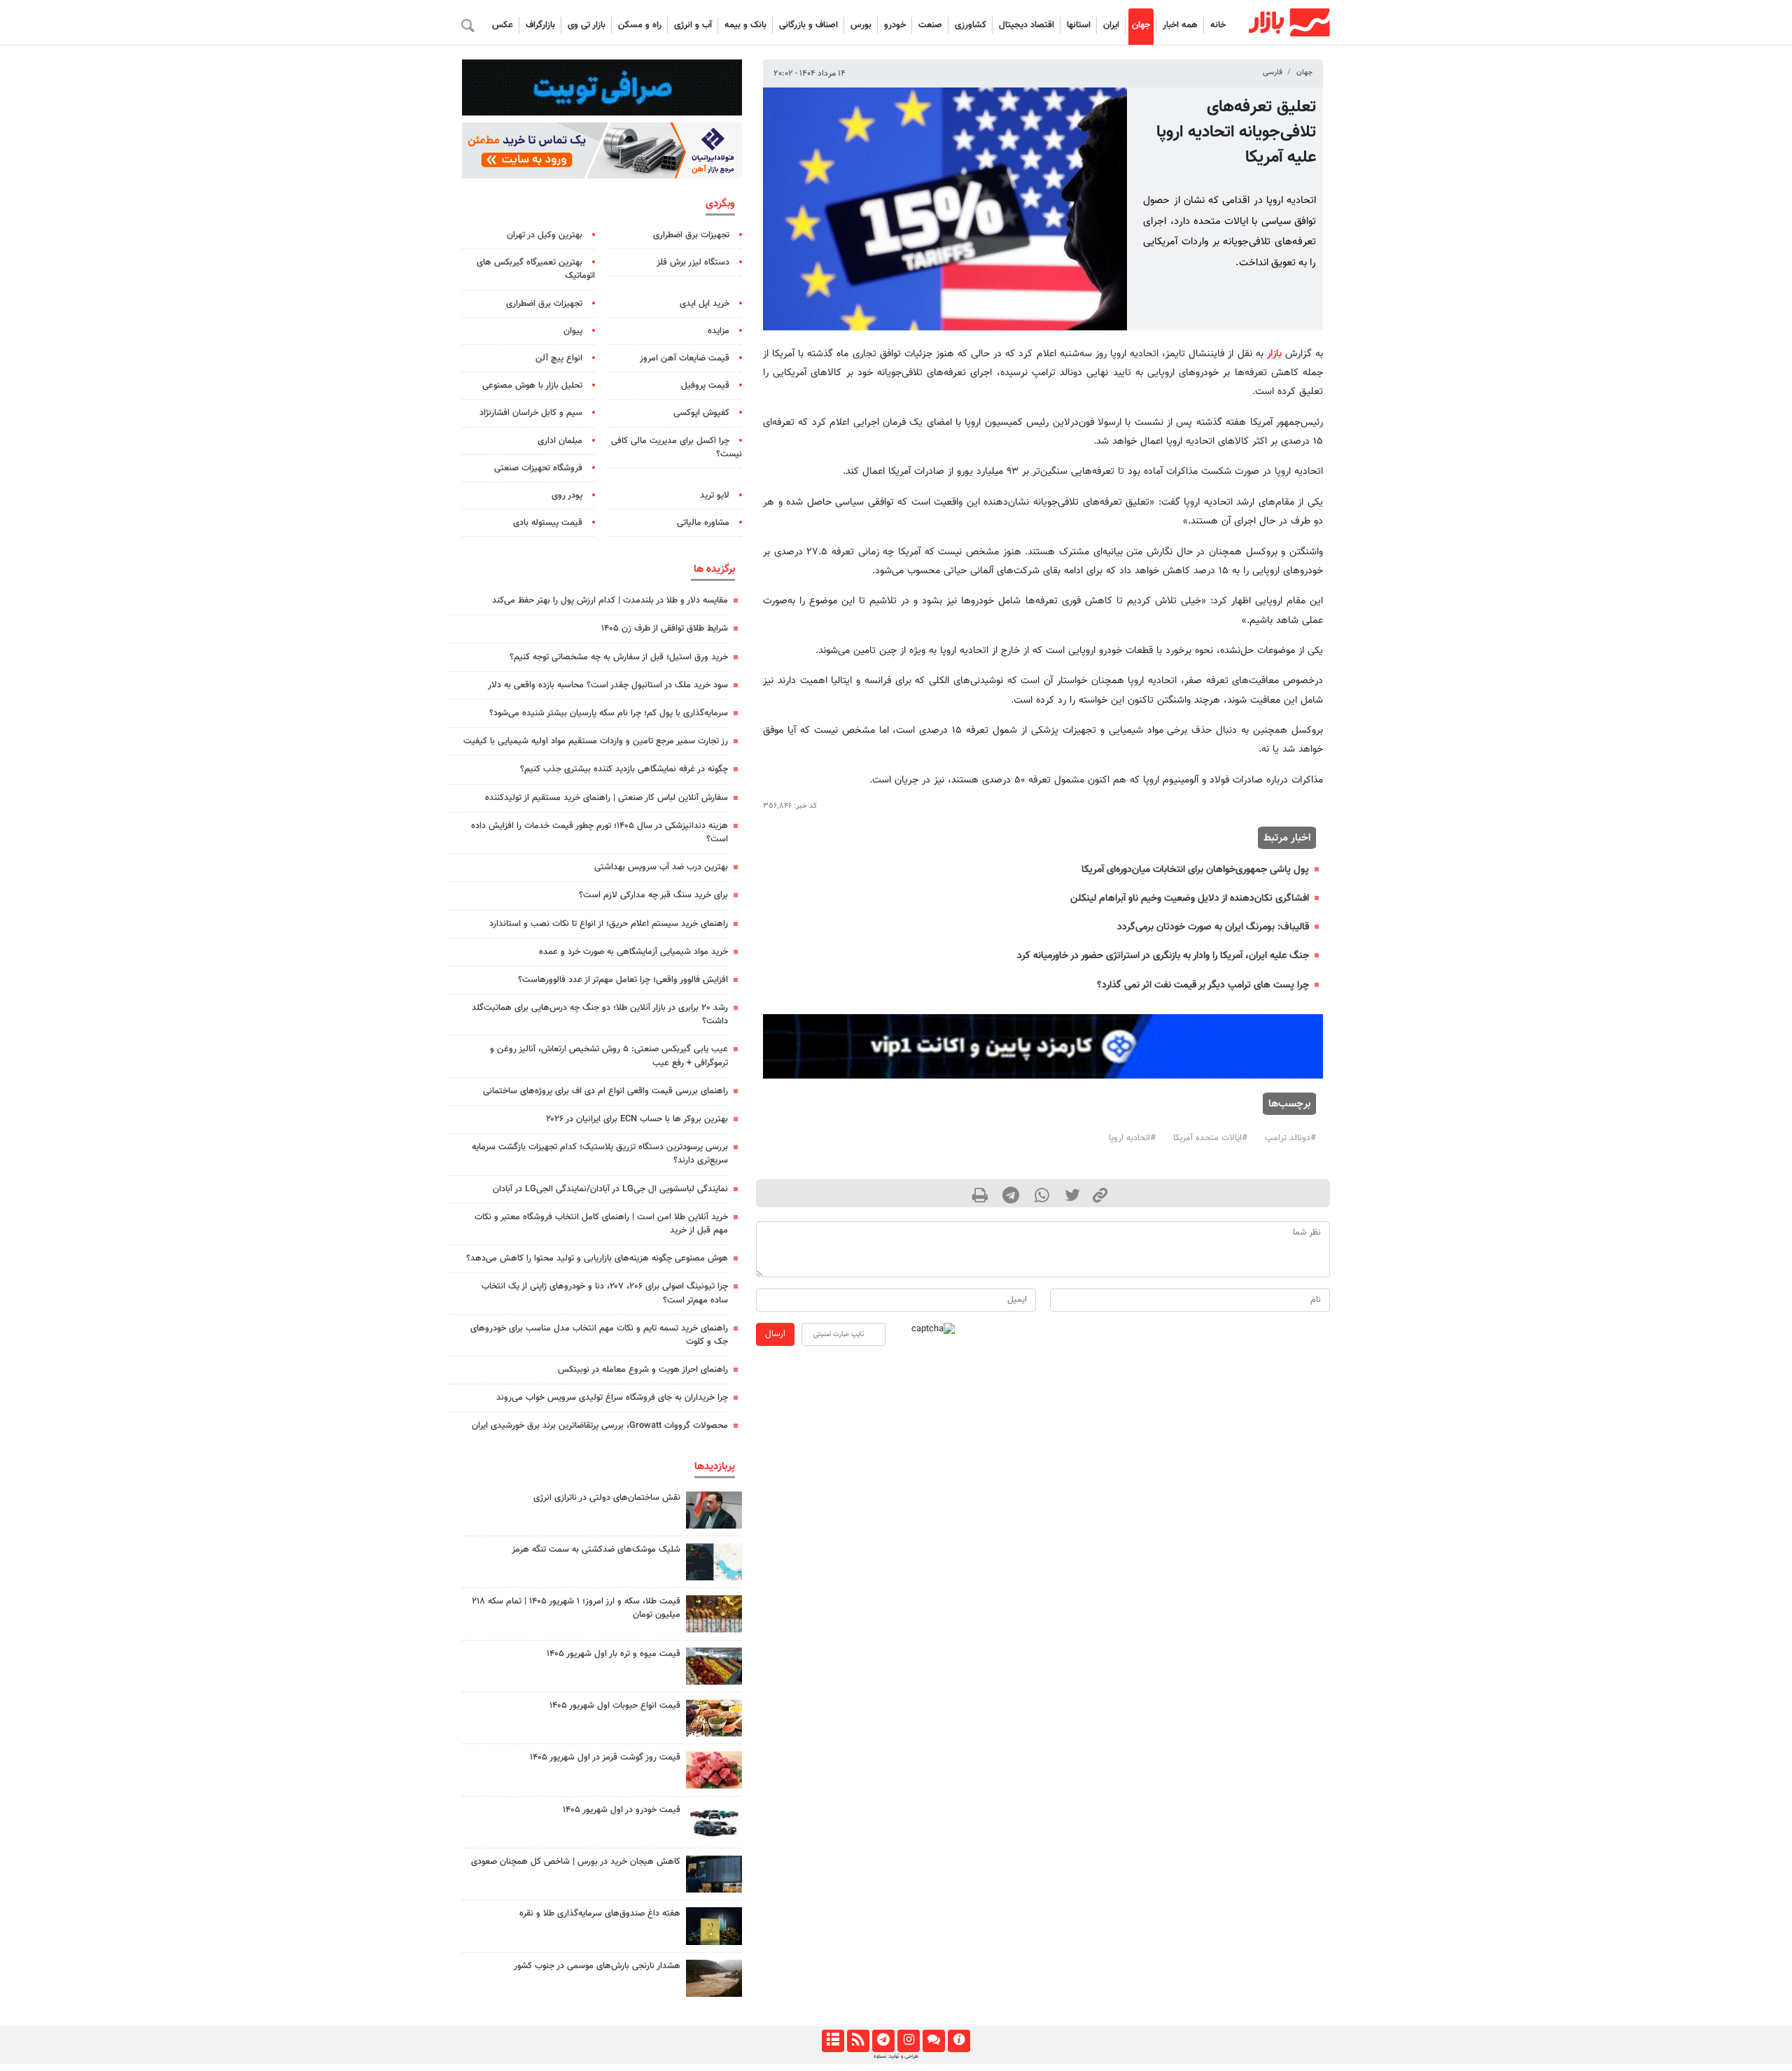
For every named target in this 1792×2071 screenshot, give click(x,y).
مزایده (719, 331)
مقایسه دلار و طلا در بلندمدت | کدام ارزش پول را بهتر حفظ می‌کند (610, 601)
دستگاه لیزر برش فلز (693, 262)
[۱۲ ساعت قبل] (714, 1666)
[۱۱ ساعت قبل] (714, 1718)
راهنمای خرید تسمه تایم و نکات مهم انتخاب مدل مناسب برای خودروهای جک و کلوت (599, 1335)
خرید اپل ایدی (705, 304)
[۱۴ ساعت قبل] (714, 1926)
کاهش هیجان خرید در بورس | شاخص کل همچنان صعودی (576, 1862)
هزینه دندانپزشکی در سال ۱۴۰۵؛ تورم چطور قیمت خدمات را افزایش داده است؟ (600, 833)
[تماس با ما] (933, 2041)
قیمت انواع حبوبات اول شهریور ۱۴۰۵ (615, 1706)
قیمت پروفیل (705, 386)
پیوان (573, 331)
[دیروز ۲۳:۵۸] (714, 1562)
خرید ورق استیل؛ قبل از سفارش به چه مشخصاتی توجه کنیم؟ (619, 657)
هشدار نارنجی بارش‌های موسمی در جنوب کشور (597, 1966)
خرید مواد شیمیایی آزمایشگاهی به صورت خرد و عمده (633, 952)
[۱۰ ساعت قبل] (714, 1978)
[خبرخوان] (858, 2041)
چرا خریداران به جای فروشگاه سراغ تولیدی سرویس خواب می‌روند (612, 1398)
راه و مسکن (640, 25)
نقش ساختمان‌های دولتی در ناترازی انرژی (607, 1498)
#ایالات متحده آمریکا (1210, 1138)
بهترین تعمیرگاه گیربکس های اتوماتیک (536, 269)
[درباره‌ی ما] (959, 2041)
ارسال (775, 1334)
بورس (861, 25)
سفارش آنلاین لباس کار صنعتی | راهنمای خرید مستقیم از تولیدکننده (607, 798)
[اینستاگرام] (908, 2041)
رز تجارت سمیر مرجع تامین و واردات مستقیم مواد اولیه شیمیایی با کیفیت (596, 741)
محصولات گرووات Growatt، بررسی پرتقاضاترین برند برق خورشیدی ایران (600, 1426)
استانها (1079, 25)
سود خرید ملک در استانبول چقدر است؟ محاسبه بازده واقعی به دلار (608, 685)
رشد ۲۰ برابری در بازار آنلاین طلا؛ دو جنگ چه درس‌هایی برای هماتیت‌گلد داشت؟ (600, 1015)
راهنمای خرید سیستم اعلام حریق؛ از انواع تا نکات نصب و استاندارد (609, 924)
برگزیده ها (714, 569)
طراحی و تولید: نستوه (896, 2056)
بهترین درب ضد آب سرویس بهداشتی (661, 867)
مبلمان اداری (560, 441)
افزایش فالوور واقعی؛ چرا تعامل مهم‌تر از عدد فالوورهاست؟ (623, 980)
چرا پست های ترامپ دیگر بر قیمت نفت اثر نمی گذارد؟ (1203, 985)
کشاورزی (971, 25)
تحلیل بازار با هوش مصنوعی (532, 386)
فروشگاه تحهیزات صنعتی (538, 468)
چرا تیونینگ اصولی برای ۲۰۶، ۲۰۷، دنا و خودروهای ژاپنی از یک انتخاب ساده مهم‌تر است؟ (605, 1293)
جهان (1141, 25)
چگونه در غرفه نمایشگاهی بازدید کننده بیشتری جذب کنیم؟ (624, 769)
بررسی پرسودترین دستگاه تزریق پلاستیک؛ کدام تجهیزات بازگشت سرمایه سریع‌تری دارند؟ (600, 1154)
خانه (1218, 25)
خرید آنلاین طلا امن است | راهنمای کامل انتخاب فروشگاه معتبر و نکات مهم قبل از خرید (601, 1224)
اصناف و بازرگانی (808, 25)
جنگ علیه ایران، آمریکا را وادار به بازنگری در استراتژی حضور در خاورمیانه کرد (1163, 956)
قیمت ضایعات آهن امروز (685, 358)
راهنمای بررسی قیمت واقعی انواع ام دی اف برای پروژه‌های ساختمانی (605, 1091)
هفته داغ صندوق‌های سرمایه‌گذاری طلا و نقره (600, 1914)
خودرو (895, 25)
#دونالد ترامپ (1290, 1138)
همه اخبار (1180, 25)
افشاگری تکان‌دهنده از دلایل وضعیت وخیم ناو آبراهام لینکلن (1190, 898)
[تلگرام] (883, 2041)
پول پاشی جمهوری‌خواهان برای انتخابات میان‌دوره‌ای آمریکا (1195, 870)
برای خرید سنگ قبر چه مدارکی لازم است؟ (653, 895)
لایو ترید (715, 496)
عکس (503, 25)
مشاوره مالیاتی (703, 523)
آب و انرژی (693, 25)
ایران (1111, 25)
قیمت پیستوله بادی (548, 523)
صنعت (930, 25)
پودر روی (567, 496)
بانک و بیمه (745, 25)
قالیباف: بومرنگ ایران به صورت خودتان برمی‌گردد (1213, 927)
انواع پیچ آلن (559, 358)
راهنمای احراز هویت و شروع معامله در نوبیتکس (643, 1370)
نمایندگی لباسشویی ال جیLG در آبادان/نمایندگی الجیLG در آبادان (610, 1189)
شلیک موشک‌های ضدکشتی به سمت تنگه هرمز (596, 1550)
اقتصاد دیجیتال (1027, 25)
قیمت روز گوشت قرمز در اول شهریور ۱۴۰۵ (605, 1757)
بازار (1274, 354)
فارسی (1273, 72)
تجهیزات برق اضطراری (691, 235)
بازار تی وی (587, 25)
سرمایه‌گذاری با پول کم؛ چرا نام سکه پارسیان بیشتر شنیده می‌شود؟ (609, 713)
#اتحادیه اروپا (1132, 1138)
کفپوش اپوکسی (701, 413)
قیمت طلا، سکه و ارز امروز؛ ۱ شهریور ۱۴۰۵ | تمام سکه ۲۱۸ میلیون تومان (576, 1608)
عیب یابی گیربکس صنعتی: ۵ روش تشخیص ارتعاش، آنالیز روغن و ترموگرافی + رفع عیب (609, 1056)
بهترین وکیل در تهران (545, 235)
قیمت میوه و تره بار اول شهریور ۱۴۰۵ (614, 1654)
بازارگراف (540, 25)
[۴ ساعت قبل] (714, 1510)
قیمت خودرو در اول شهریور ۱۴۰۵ (622, 1810)
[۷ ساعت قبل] (714, 1614)
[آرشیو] (833, 2041)
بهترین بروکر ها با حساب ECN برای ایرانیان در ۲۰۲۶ (637, 1119)
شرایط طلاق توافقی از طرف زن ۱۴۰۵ (665, 629)
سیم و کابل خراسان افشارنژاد (531, 413)
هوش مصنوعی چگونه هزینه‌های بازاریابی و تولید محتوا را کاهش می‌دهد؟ (597, 1258)
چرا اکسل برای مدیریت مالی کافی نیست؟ (677, 448)
